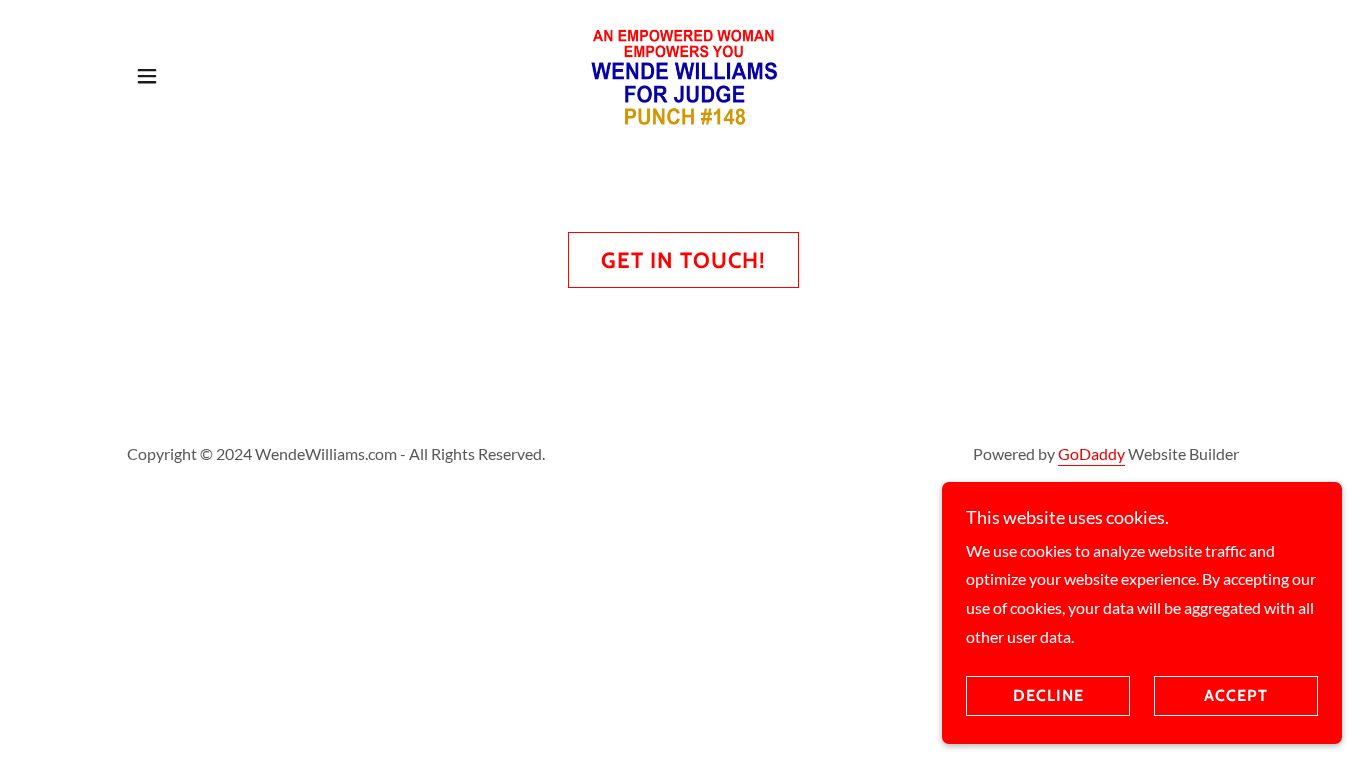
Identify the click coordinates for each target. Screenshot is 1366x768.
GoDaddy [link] (1091, 453)
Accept (1236, 696)
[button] (147, 76)
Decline (1048, 696)
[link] (683, 73)
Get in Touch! (683, 260)
